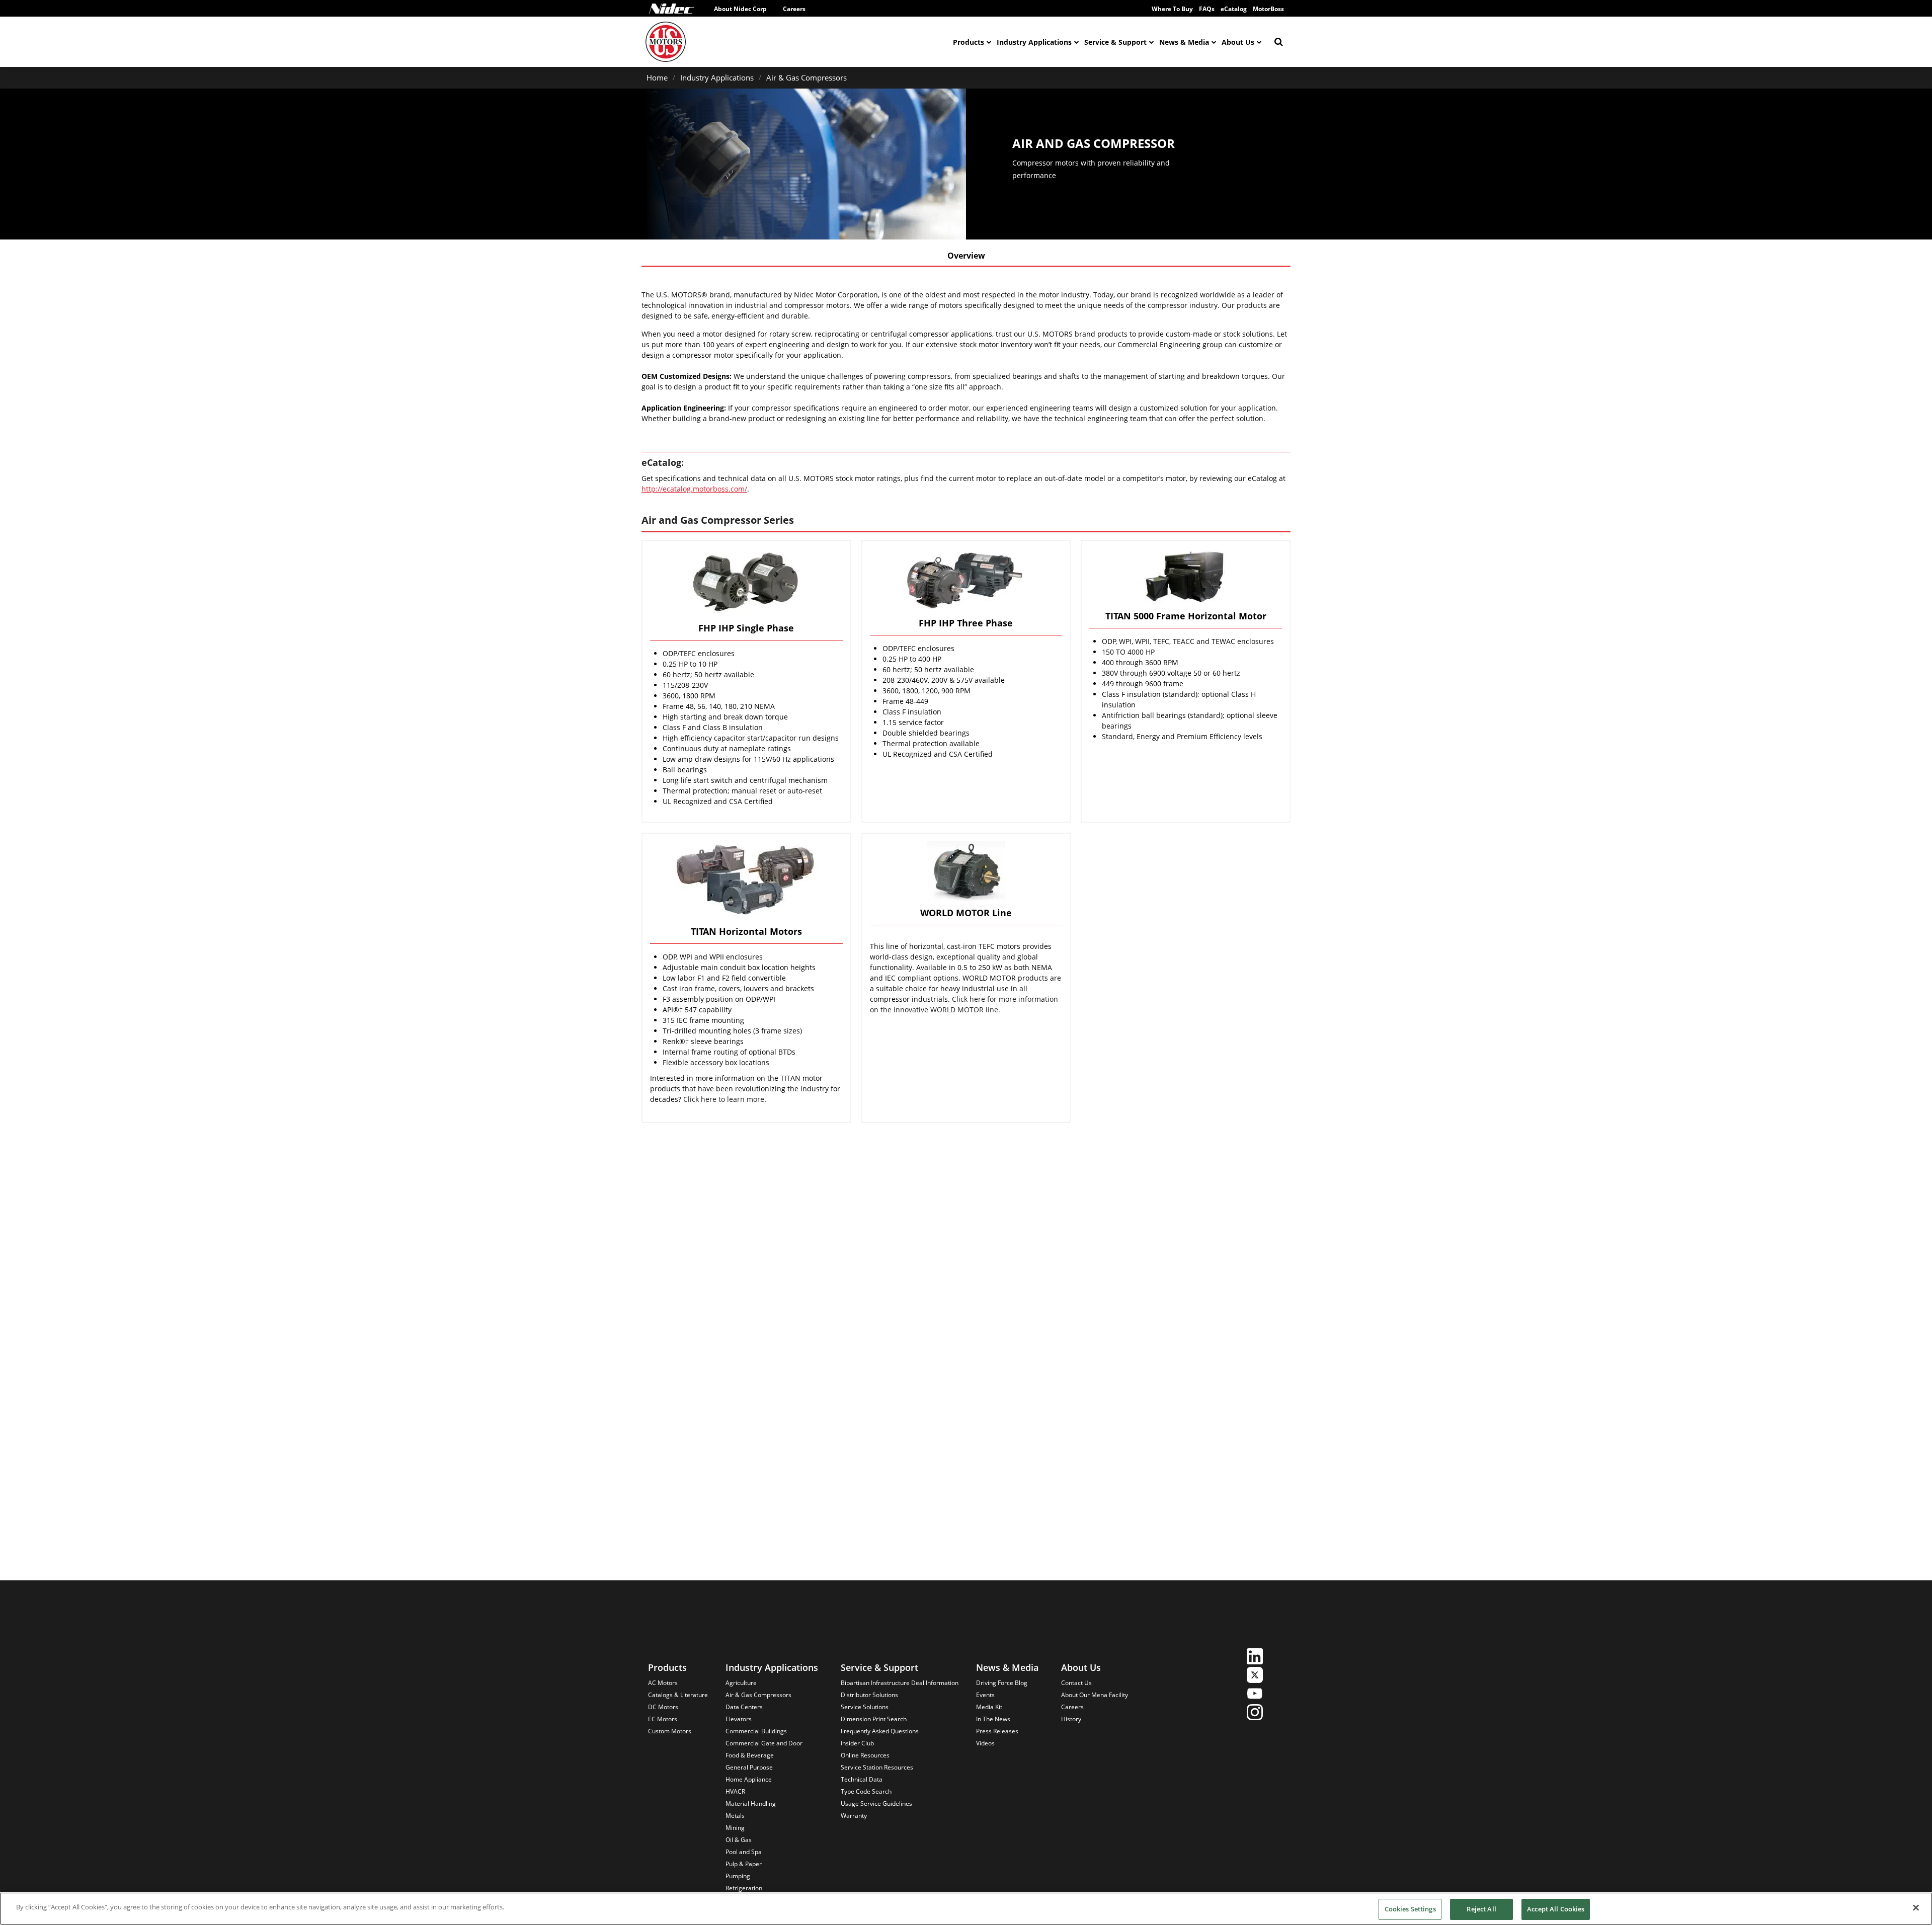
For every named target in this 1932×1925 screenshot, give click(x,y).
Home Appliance (749, 1779)
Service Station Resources (877, 1767)
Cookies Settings (1410, 1909)
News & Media (1184, 42)
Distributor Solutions (869, 1695)
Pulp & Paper (744, 1864)
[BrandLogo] (666, 42)
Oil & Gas (739, 1840)
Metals (735, 1816)
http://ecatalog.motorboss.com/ (694, 489)
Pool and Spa (744, 1852)
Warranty (854, 1816)
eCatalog (1234, 9)
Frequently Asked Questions (880, 1731)
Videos (985, 1743)
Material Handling (751, 1803)
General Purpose (749, 1767)
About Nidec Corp (740, 9)
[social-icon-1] (1255, 1658)
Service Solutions (865, 1707)
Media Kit (989, 1707)
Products (969, 42)
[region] (966, 1909)
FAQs (1207, 9)
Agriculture (741, 1683)
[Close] (1916, 1907)
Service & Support (1115, 42)
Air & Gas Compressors (807, 77)
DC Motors (663, 1707)
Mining (735, 1828)
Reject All (1481, 1909)
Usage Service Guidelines (876, 1803)
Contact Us (1076, 1683)
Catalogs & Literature (678, 1695)
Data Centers (744, 1707)
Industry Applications (1034, 42)
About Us (1238, 42)
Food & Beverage (750, 1755)
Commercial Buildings (756, 1731)
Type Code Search (866, 1791)
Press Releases (997, 1731)
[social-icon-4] (1255, 1713)
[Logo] (672, 9)
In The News (993, 1719)
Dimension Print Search (874, 1719)
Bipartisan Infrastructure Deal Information (900, 1683)
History (1071, 1719)
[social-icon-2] (1255, 1676)
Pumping (738, 1876)
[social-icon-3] (1255, 1695)
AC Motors (663, 1683)
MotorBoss (1268, 9)
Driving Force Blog (1002, 1683)
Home (657, 77)
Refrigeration (744, 1888)
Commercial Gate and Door (764, 1743)
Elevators (739, 1719)
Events (985, 1695)
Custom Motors (670, 1731)
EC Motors (663, 1719)
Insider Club (857, 1743)
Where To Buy (1172, 9)
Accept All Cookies (1556, 1909)
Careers (794, 9)
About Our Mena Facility (1095, 1695)
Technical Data (862, 1779)
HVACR (735, 1791)
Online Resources (865, 1755)
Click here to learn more (724, 1099)
